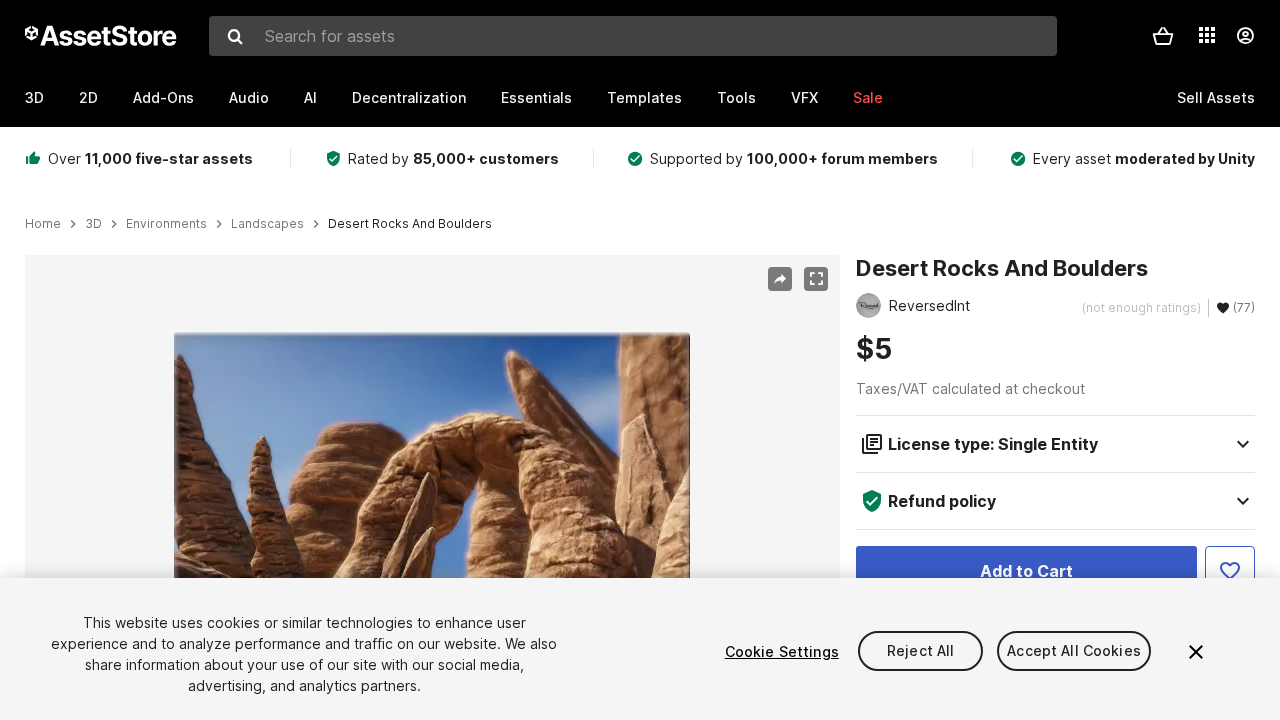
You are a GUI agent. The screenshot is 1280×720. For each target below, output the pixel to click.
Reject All (920, 651)
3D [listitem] (93, 224)
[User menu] (1245, 36)
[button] (1163, 36)
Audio (249, 97)
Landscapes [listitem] (267, 224)
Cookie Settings (782, 651)
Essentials (536, 97)
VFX (804, 97)
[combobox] (633, 36)
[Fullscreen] (816, 279)
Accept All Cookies (1074, 651)
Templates (644, 97)
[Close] (1196, 652)
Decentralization (409, 97)
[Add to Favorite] (1230, 571)
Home (43, 224)
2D (88, 97)
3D (34, 97)
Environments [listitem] (166, 224)
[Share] (780, 279)
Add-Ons (163, 97)
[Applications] (1207, 35)
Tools (736, 97)
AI (310, 97)
